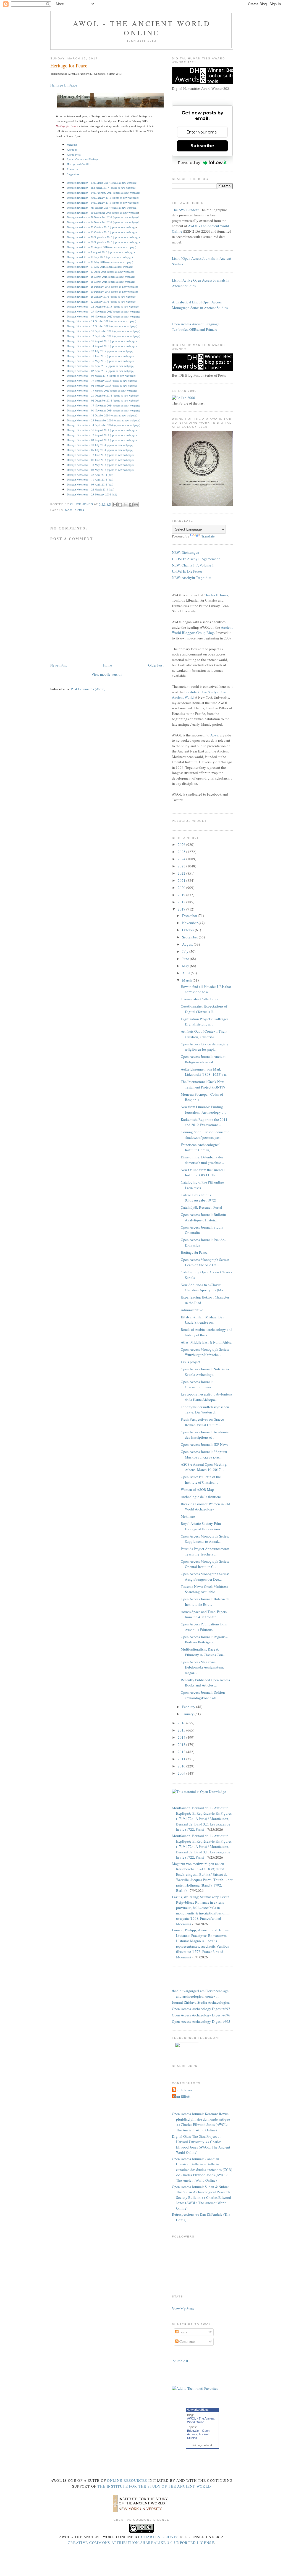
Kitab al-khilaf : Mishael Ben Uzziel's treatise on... (203, 1320)
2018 (182, 902)
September (190, 937)
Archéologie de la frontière (201, 1497)
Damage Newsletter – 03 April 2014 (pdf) (90, 484)
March (187, 980)
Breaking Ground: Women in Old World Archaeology (205, 1507)
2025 (182, 852)
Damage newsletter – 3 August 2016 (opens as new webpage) (101, 252)
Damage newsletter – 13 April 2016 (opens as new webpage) (100, 272)
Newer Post (59, 665)
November (190, 923)
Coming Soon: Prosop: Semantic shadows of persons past (205, 1135)
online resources (127, 2480)
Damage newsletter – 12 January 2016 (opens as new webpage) (102, 301)
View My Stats (183, 2309)
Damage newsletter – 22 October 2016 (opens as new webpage (101, 227)
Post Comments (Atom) (88, 689)
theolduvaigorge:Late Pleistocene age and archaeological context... (200, 1993)
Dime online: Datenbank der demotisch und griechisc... (202, 1160)
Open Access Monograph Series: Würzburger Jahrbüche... (205, 1352)
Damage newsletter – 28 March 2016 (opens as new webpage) (101, 277)
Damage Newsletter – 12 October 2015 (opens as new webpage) (102, 326)
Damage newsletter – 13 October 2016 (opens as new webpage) (102, 232)
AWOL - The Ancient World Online (142, 28)
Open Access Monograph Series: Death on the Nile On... (205, 1262)
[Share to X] (125, 505)
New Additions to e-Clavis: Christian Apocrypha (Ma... (203, 1287)
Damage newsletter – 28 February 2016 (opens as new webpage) (102, 287)
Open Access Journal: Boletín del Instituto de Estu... (206, 1602)
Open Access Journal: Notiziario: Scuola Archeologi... (205, 1372)
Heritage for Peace (64, 85)
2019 (182, 895)
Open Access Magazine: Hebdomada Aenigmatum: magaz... (202, 1667)
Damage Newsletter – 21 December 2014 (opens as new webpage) (103, 395)
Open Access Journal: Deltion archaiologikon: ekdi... (203, 1695)
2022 (182, 873)
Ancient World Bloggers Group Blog (202, 630)
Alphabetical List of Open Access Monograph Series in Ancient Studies (200, 305)
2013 (182, 1745)
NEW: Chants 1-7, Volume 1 (193, 565)
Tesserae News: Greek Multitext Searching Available (204, 1589)
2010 (182, 1766)
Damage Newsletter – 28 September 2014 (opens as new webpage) (103, 420)
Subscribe (202, 146)
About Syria (74, 154)
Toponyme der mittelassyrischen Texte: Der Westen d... (205, 1410)
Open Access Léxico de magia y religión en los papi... (205, 1047)
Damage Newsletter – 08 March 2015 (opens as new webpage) (101, 376)
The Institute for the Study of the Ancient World (154, 2486)
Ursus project (191, 1362)
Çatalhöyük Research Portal (201, 1207)
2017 (182, 909)
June (186, 959)
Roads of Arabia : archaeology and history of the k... (207, 1332)
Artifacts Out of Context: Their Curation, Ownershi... (204, 1034)
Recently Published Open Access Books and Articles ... (205, 1683)
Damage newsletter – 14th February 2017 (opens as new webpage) (103, 193)
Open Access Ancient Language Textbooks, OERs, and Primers (196, 327)
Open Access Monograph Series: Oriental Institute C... (205, 1564)
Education (194, 2431)
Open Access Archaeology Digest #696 (201, 2015)
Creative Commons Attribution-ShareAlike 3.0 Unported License (141, 2543)
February (189, 1707)
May (186, 966)
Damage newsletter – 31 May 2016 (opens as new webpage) (100, 262)
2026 (182, 844)
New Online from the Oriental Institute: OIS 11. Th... (203, 1172)
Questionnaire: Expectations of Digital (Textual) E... (204, 1009)
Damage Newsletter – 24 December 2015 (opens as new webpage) (103, 306)
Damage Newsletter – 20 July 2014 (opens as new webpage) (100, 445)
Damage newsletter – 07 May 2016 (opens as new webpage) (100, 267)
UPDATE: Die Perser (187, 571)
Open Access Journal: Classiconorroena (197, 1384)
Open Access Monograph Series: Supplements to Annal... (205, 1539)
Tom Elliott (182, 2096)
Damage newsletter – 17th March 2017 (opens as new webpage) (102, 183)
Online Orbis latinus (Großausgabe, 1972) (198, 1198)
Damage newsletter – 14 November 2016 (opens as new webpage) (103, 222)
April (186, 973)
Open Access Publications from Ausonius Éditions (204, 1627)
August (188, 944)
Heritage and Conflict (79, 164)
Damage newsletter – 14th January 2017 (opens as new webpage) (103, 203)
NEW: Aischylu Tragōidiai (192, 578)
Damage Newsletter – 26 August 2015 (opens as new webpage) (102, 341)
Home (108, 665)
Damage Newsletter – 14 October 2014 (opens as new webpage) (102, 415)
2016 (182, 1723)
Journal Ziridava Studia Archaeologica (201, 2002)
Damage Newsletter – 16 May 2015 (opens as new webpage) (100, 361)
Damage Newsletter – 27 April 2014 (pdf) (90, 475)
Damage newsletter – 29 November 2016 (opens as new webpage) (103, 217)
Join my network (202, 2445)
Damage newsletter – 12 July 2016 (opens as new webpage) (100, 257)
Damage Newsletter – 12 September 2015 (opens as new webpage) (103, 336)
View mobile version (107, 674)
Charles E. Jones (216, 595)
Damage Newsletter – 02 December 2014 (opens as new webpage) (103, 400)
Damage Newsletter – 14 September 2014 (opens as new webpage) (103, 425)
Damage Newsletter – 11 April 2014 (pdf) (90, 479)
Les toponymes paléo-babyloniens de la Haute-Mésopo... (206, 1397)
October (188, 930)
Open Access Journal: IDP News (204, 1444)
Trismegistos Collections (199, 999)
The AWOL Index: (185, 210)
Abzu (214, 735)
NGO (69, 510)
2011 (182, 1759)
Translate (208, 536)
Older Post (156, 665)
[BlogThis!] (120, 505)
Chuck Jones (82, 504)
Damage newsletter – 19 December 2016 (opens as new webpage (102, 213)
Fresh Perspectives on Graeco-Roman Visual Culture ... (203, 1422)
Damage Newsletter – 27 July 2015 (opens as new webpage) (100, 351)
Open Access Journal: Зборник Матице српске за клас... (204, 1454)
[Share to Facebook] (131, 505)
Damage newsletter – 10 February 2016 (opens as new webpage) (102, 292)
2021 (182, 880)
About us (72, 149)
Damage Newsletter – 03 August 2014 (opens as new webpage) (102, 440)
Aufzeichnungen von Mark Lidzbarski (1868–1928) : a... (205, 1072)
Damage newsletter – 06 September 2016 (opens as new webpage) (103, 242)
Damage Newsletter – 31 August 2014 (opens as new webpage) (102, 430)
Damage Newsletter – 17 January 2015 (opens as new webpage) (102, 390)
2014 (182, 1737)
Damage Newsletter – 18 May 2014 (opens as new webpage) (100, 465)
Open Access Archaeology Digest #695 (201, 2021)
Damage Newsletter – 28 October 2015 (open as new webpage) (101, 321)
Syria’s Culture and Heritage (83, 159)
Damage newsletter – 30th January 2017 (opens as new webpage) (103, 198)
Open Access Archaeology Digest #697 (201, 2009)
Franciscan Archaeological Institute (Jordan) (201, 1147)
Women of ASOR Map (197, 1489)
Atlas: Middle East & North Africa (206, 1342)
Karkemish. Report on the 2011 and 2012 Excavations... (204, 1122)
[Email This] (115, 505)
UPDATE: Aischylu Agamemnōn (196, 559)
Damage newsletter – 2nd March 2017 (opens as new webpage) (102, 188)
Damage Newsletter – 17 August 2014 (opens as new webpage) (102, 435)
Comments (187, 2341)
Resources (72, 169)
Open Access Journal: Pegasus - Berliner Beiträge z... (204, 1639)
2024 (182, 859)
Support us (73, 174)
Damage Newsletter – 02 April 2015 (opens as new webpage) (101, 371)
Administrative (192, 1310)
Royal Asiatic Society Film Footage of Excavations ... (202, 1526)
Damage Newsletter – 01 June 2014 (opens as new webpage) (100, 460)
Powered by (189, 162)
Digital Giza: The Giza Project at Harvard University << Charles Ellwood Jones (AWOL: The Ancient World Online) (201, 2145)
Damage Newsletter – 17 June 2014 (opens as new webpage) (100, 455)
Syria (80, 510)
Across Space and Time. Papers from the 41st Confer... (204, 1614)
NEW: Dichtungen (186, 552)
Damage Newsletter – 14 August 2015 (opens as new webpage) (102, 346)
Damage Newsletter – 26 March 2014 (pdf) (91, 489)
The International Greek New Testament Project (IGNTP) (203, 1084)
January (188, 1714)
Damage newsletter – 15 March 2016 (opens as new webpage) (101, 282)
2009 (182, 1773)
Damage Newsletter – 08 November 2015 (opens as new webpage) (103, 316)
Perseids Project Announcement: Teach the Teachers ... (205, 1551)
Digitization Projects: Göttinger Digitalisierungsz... (204, 1022)
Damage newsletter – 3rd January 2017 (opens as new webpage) (102, 208)
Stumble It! (181, 2361)
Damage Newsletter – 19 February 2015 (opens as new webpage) (103, 381)
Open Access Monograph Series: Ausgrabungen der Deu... (205, 1576)
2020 (182, 888)
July (186, 951)
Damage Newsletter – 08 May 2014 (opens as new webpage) (100, 470)
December (190, 915)
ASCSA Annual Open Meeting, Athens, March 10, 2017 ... (204, 1467)
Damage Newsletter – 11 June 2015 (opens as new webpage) (100, 356)
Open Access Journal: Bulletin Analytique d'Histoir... (203, 1217)
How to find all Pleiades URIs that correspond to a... (206, 989)
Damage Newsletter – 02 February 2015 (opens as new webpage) (103, 385)
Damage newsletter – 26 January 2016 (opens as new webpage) (102, 297)
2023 (182, 866)
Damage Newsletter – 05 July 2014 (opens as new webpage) (100, 450)
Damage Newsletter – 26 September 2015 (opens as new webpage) (103, 331)
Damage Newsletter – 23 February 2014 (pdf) (92, 494)
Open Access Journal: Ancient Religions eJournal (203, 1059)
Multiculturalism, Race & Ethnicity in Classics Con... (203, 1652)
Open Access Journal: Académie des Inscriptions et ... (205, 1435)
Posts (183, 2332)
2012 (182, 1752)
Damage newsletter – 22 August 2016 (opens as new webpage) (101, 247)
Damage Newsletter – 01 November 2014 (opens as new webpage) (103, 410)
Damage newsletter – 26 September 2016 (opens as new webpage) (103, 237)
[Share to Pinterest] (136, 505)
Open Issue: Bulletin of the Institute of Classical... (201, 1480)
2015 (182, 1730)
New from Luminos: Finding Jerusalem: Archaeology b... (203, 1109)
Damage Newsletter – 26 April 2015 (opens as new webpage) (101, 366)
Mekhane (188, 1516)
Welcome (72, 145)
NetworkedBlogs (198, 2410)
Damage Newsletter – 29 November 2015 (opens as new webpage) (103, 311)
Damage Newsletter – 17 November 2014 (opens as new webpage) (103, 405)
